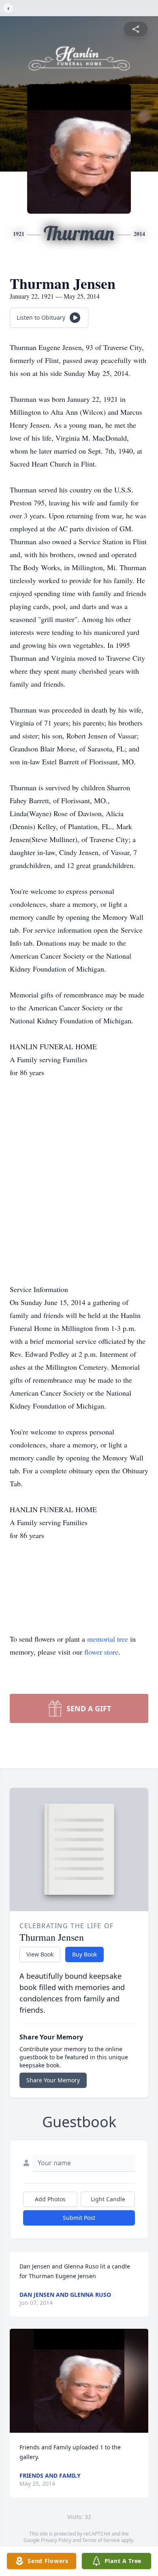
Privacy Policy (56, 2540)
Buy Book (84, 1954)
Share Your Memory (53, 2080)
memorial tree (108, 1639)
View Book (40, 1954)
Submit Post (79, 2218)
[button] (79, 2381)
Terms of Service (101, 2540)
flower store (101, 1652)
